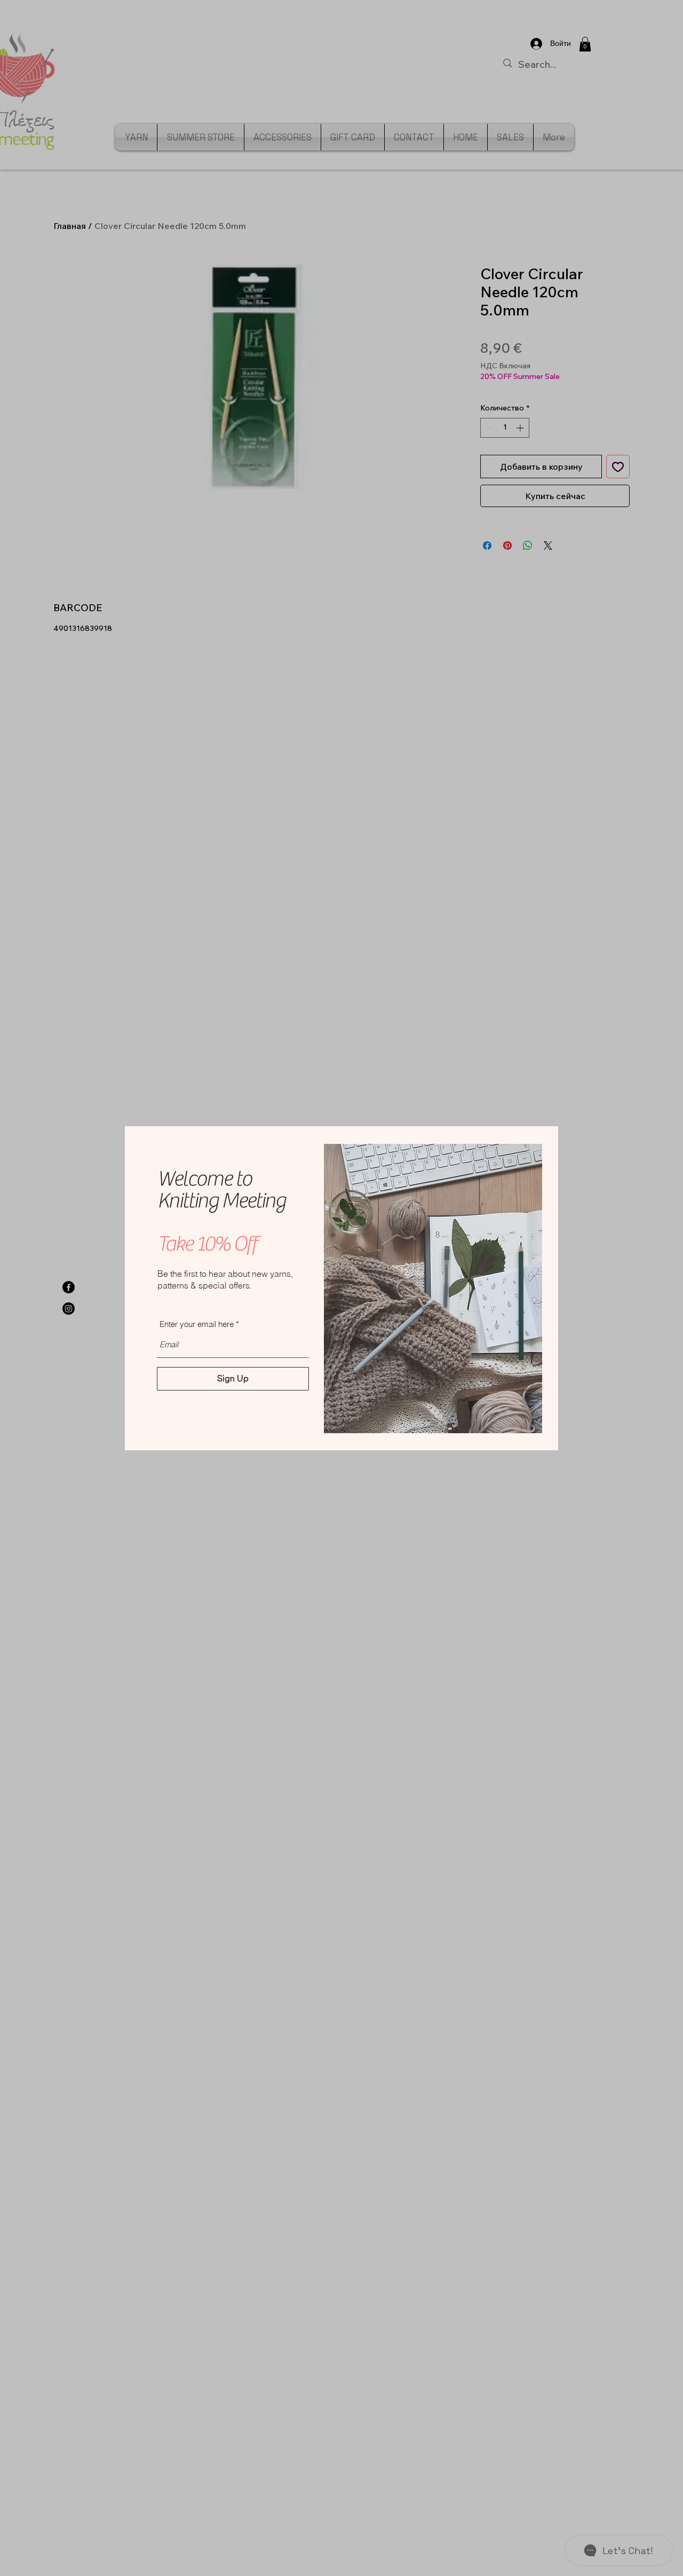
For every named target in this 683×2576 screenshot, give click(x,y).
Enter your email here (197, 1324)
